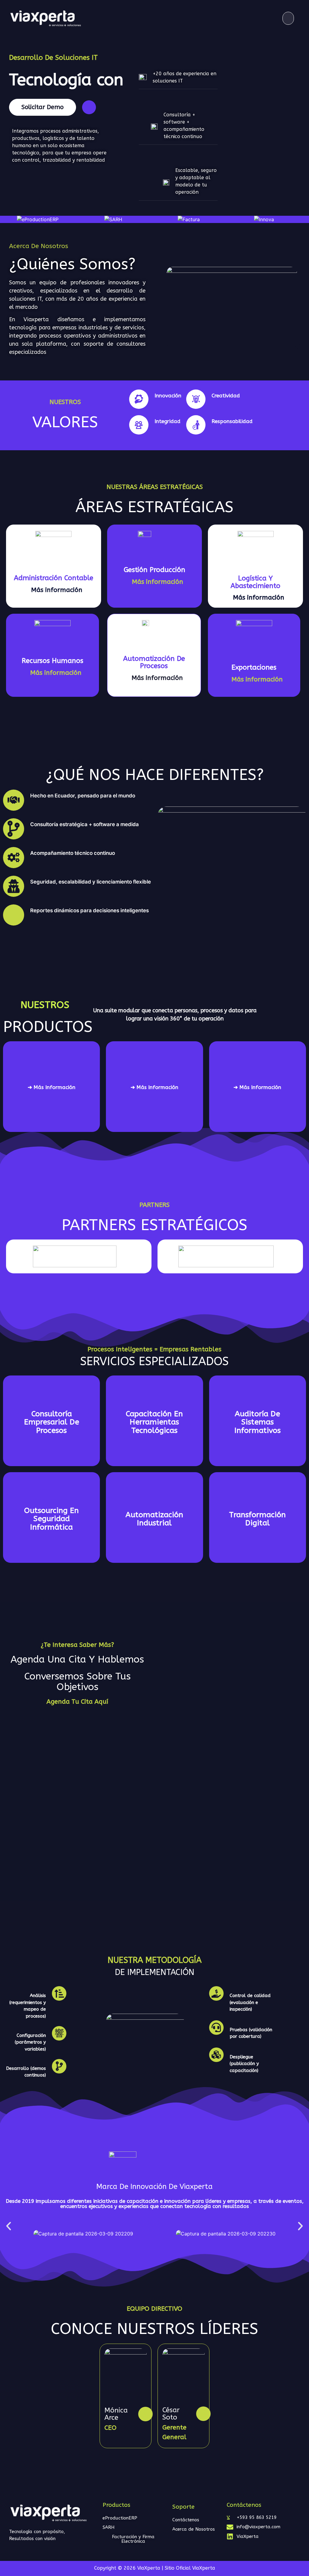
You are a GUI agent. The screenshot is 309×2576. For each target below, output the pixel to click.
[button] (288, 18)
